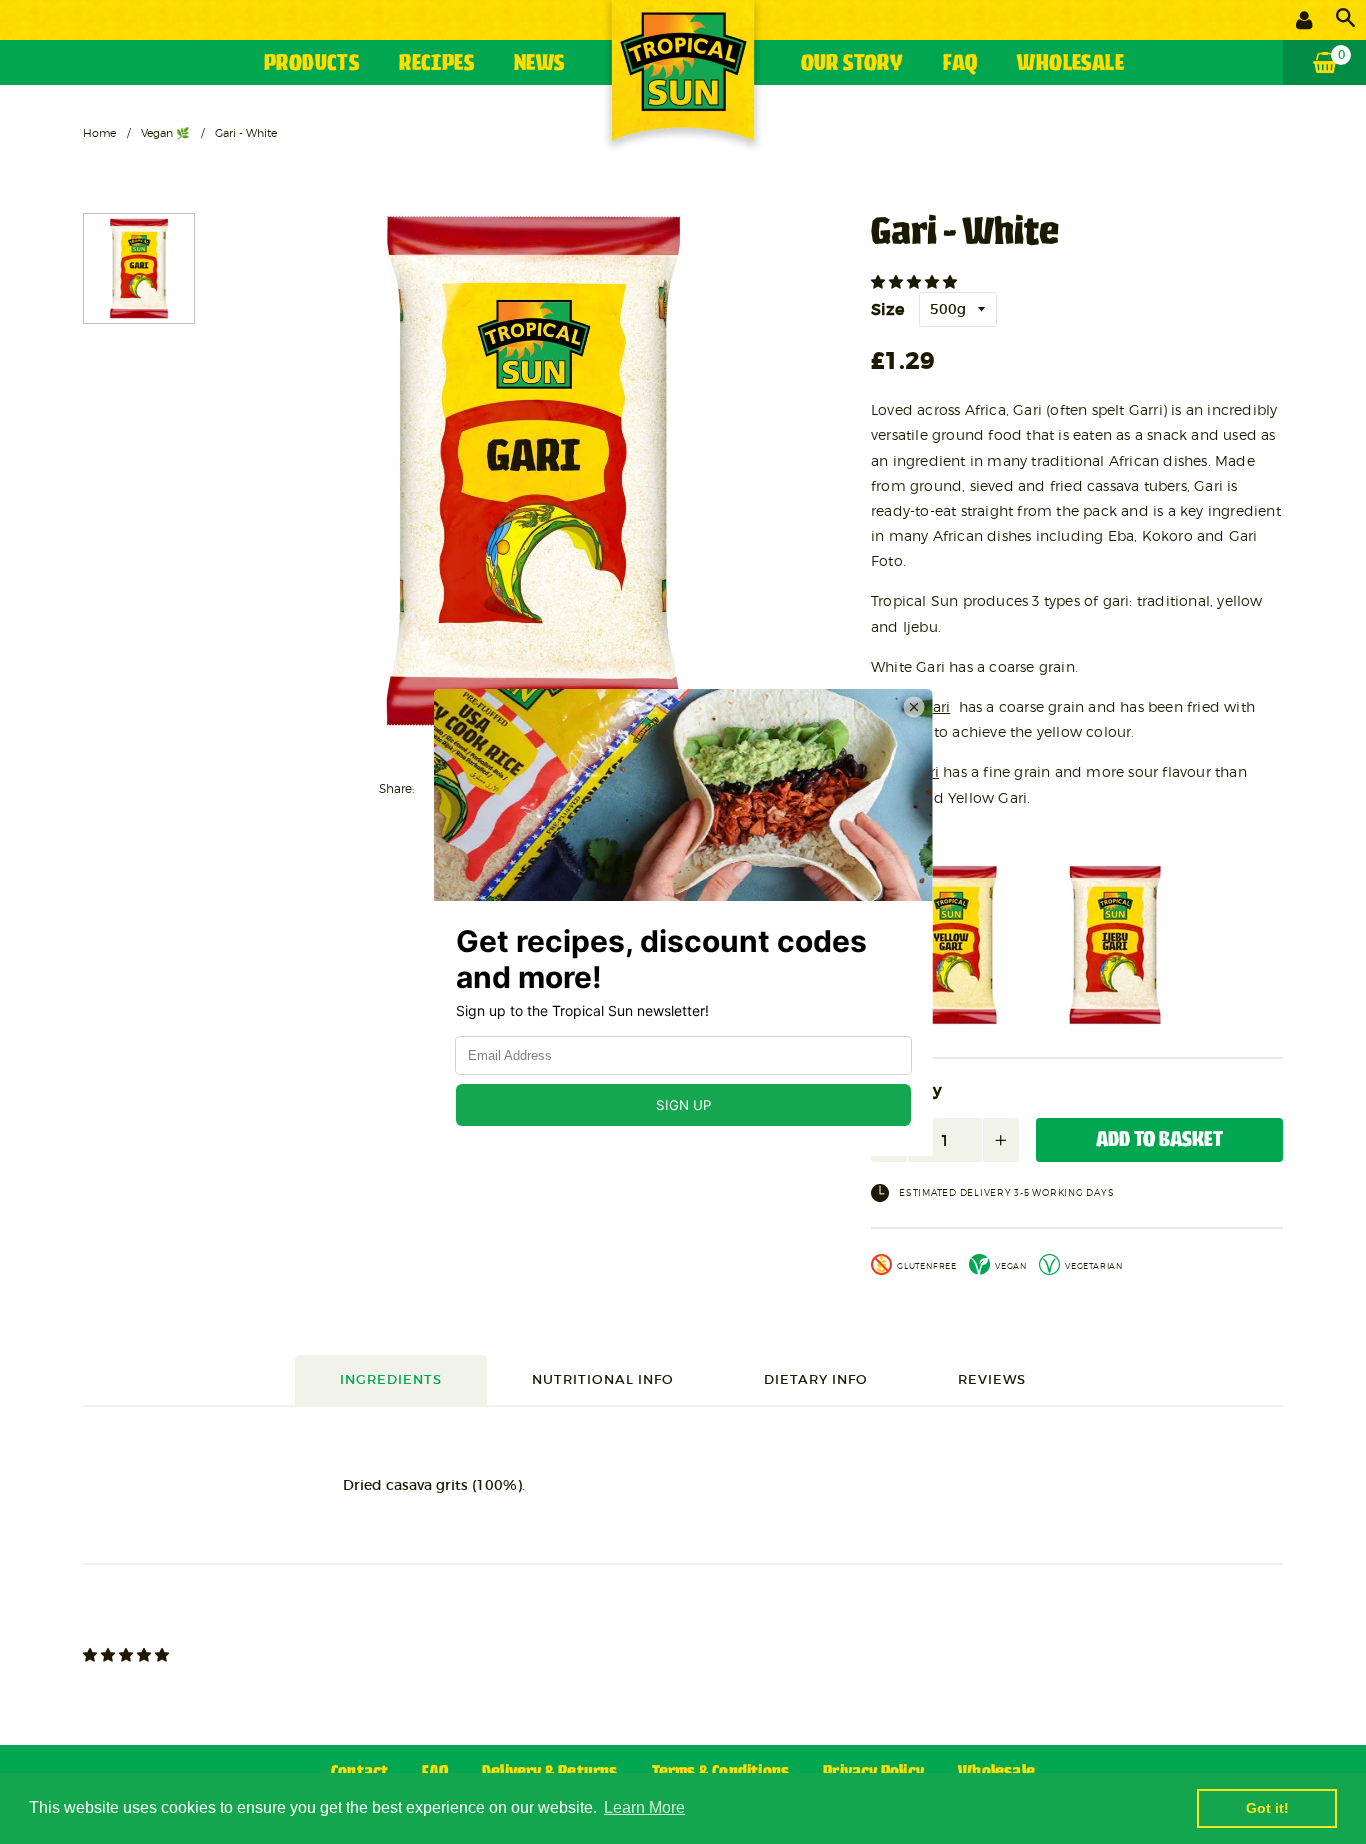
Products (311, 64)
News (539, 64)
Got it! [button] (1267, 1808)
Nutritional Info (603, 1379)
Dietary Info (816, 1379)
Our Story (852, 64)
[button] (916, 282)
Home (99, 133)
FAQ (960, 64)
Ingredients (391, 1379)
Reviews (992, 1379)
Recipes (436, 64)
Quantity (906, 1091)
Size (887, 309)
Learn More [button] (644, 1807)
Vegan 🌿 (165, 133)
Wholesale (1070, 64)
